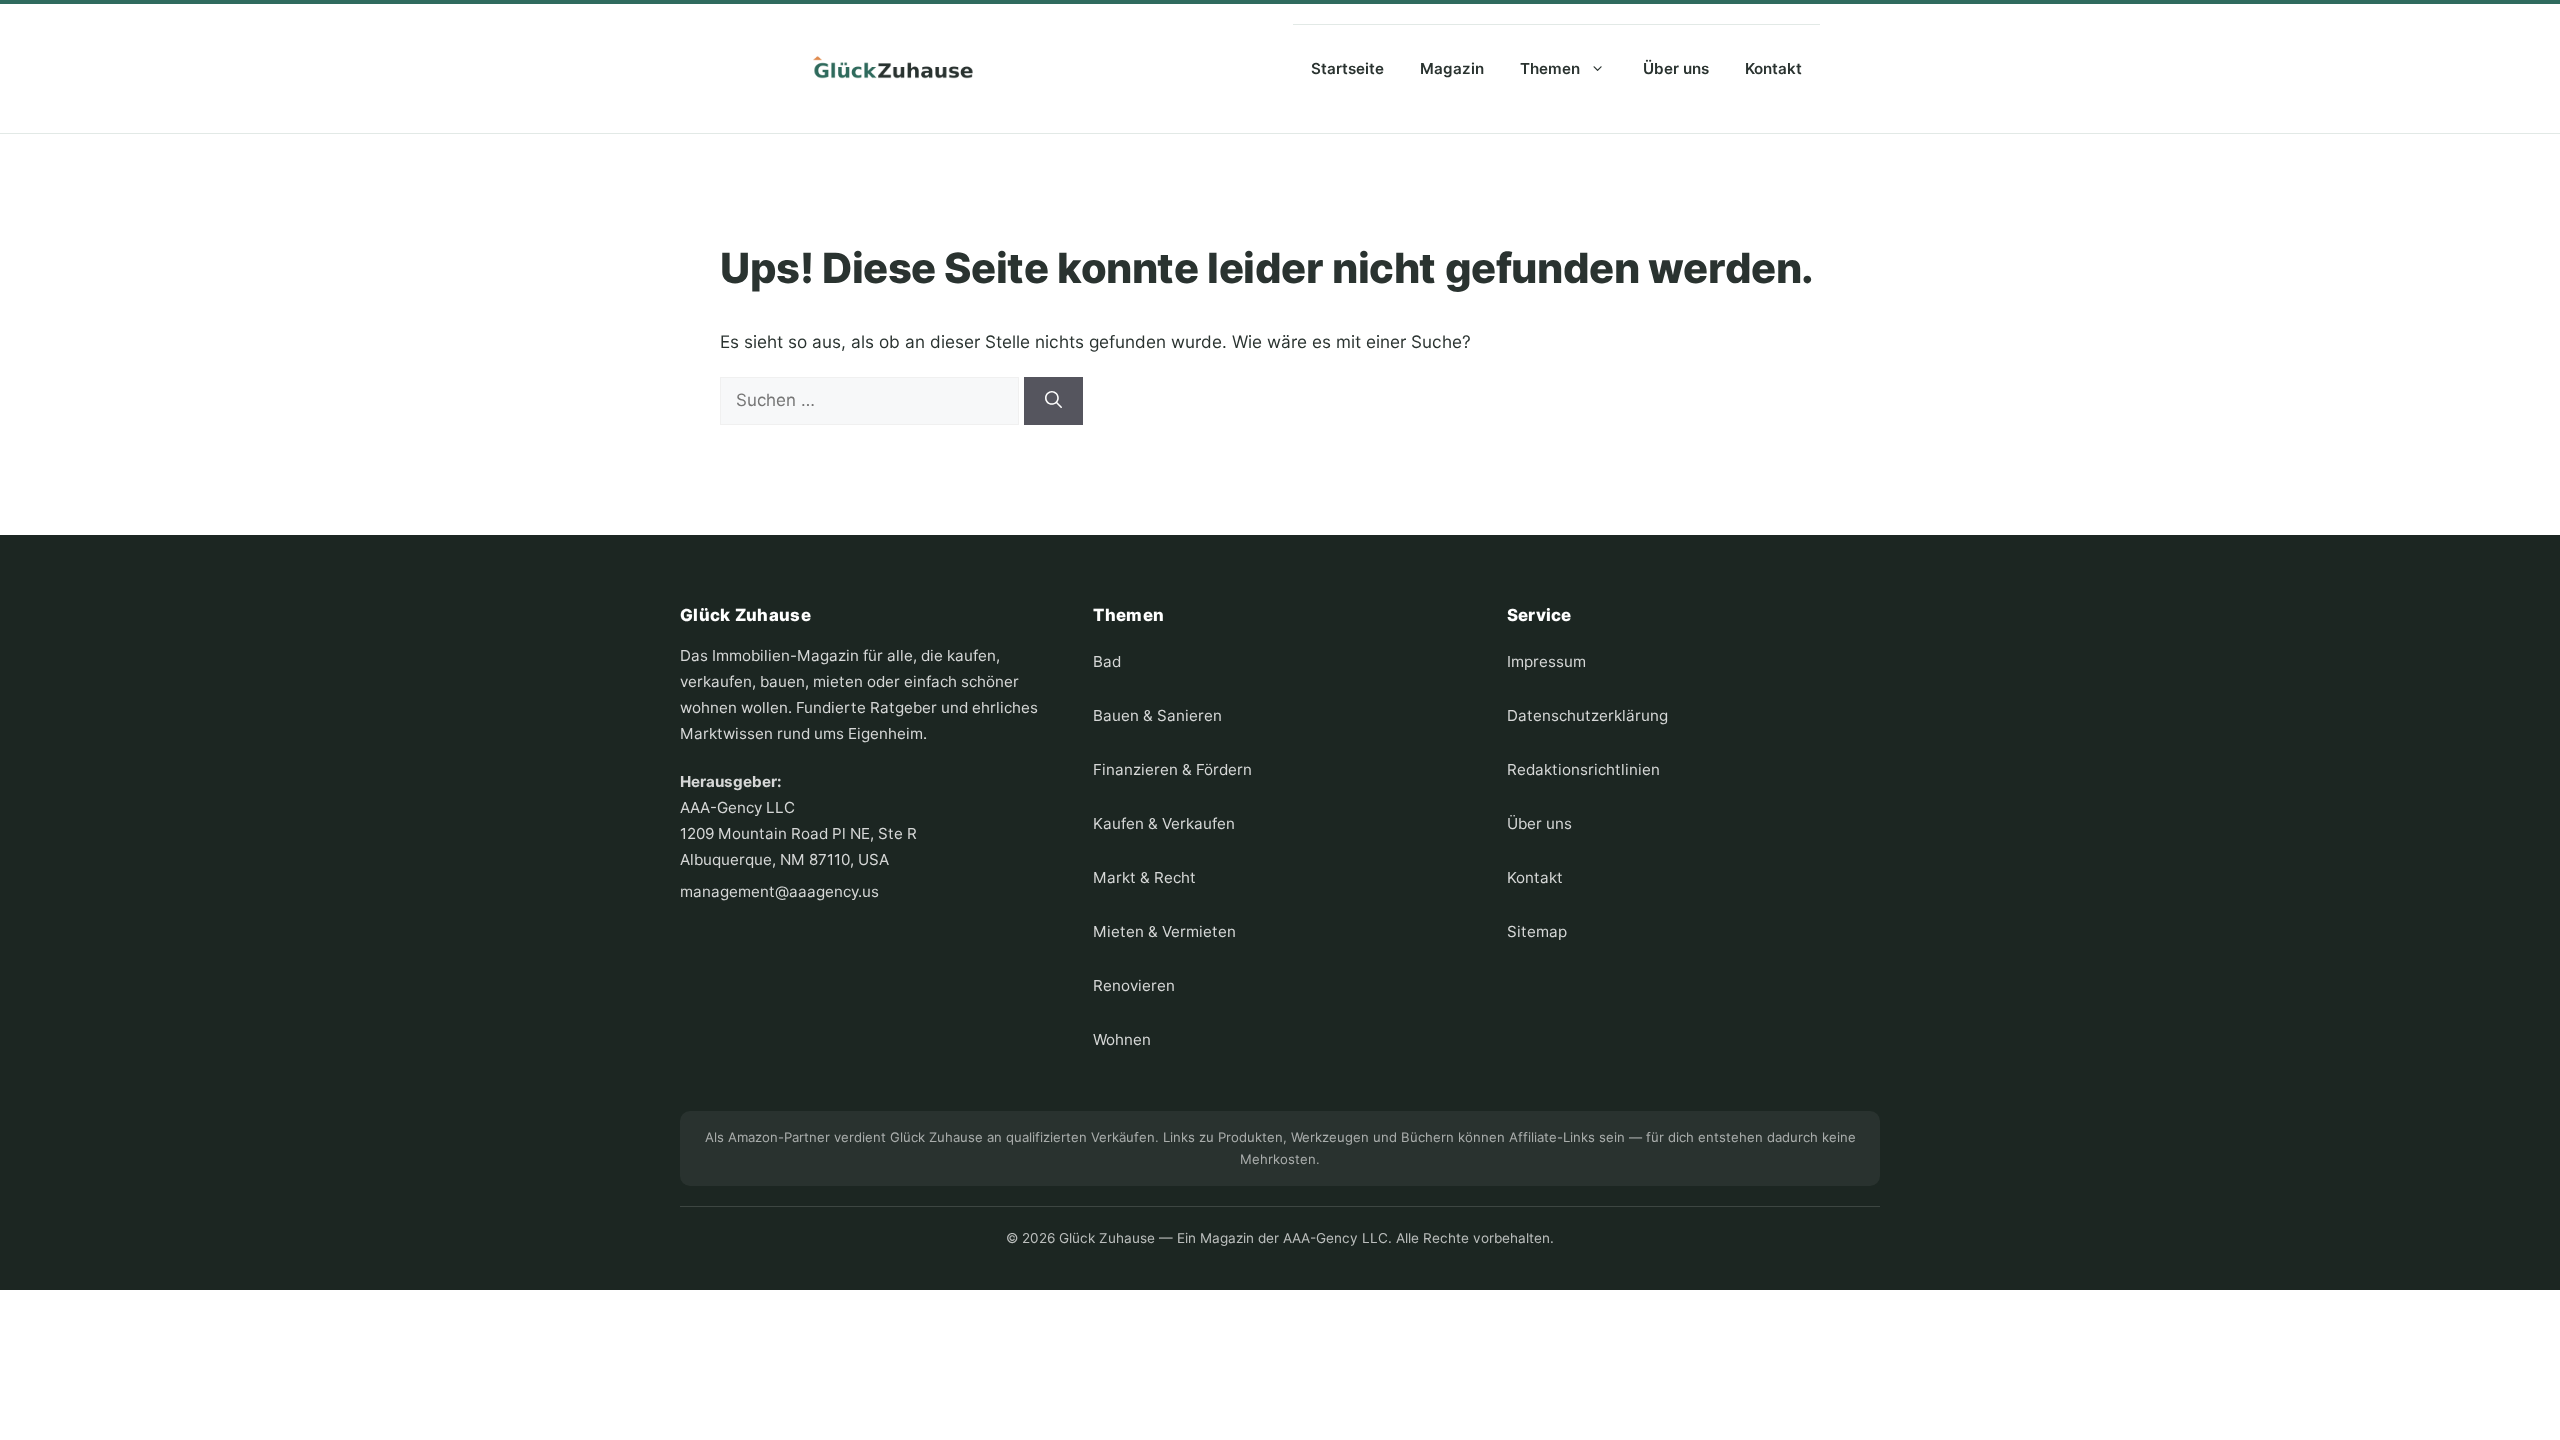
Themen (1550, 68)
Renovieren (1134, 985)
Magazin (1452, 68)
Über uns (1676, 68)
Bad (1107, 661)
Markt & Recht (1144, 877)
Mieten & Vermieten (1164, 931)
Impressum (1546, 661)
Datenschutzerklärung (1587, 715)
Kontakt (1773, 68)
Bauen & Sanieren (1157, 715)
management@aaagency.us (779, 891)
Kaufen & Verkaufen (1164, 823)
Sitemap (1537, 931)
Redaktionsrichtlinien (1583, 769)
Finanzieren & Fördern (1172, 769)
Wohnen (1122, 1039)
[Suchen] (1053, 401)
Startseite (1347, 68)
